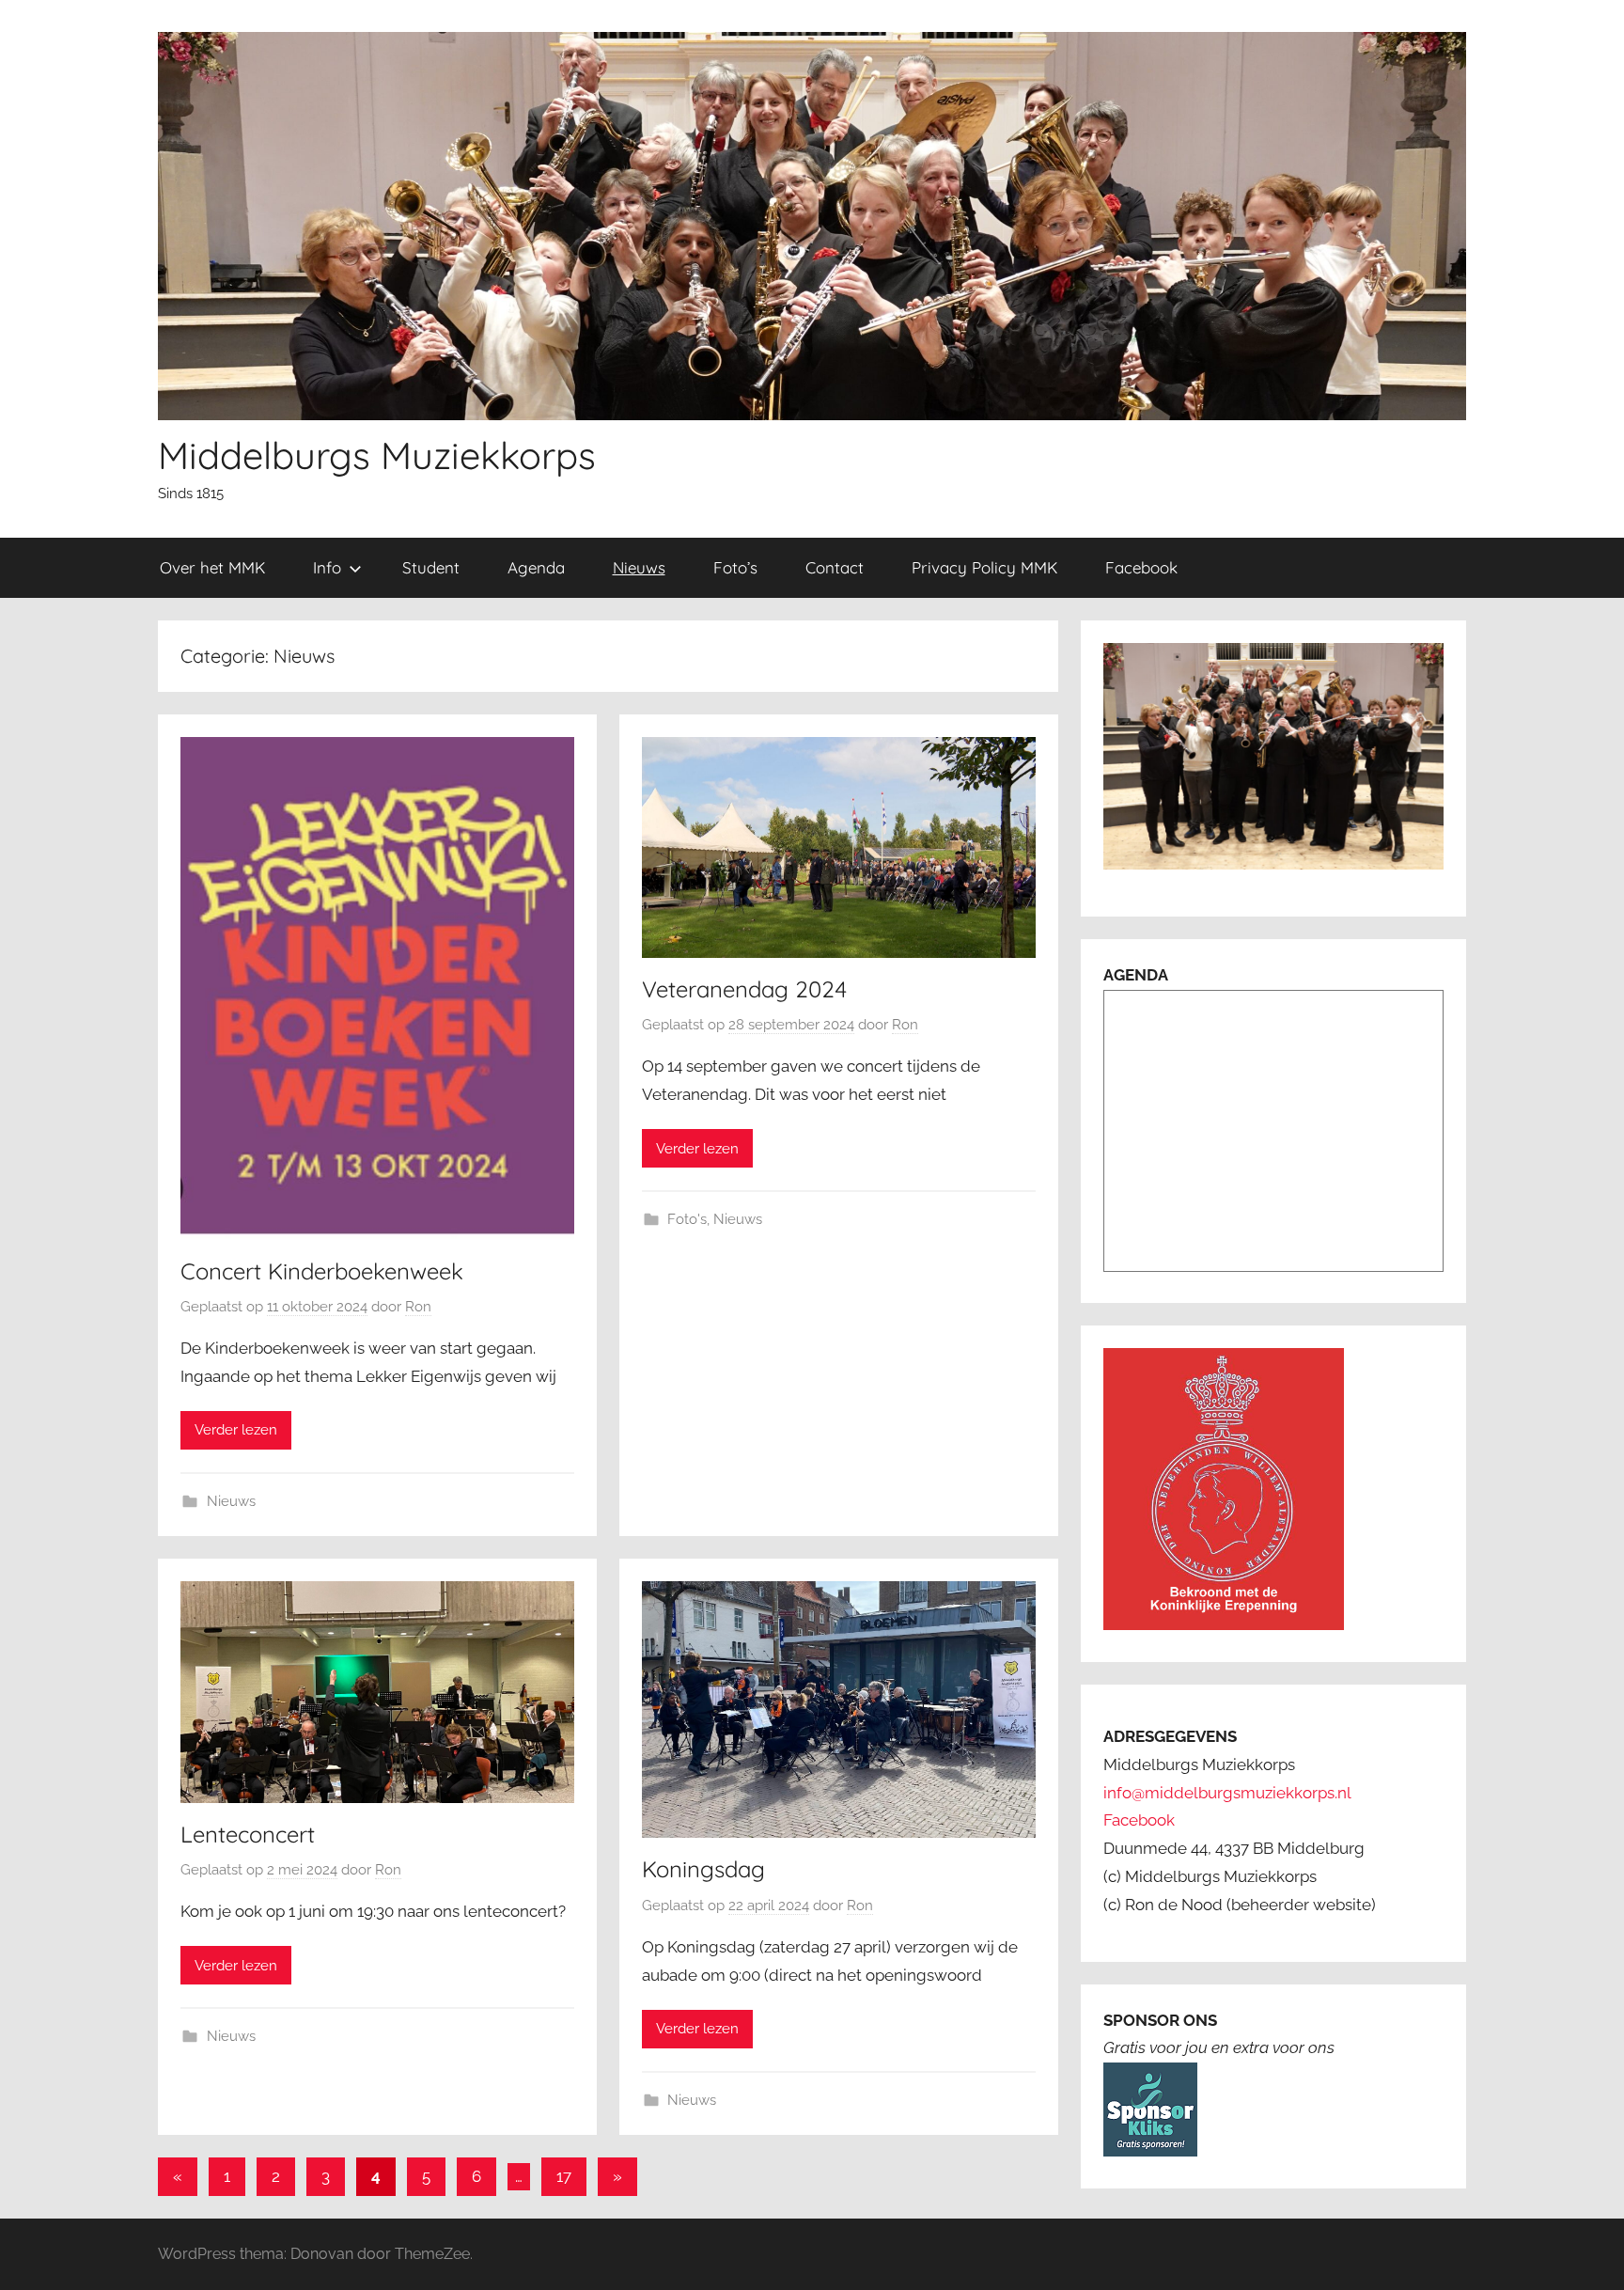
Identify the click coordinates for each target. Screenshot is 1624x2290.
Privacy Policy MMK (984, 567)
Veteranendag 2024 (744, 989)
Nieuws (639, 567)
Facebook (1141, 567)
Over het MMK (212, 567)
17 (564, 2176)
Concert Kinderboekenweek (322, 1271)
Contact (835, 567)
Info (327, 567)
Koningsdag (703, 1869)
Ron (418, 1307)
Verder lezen (236, 1430)
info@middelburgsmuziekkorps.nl (1227, 1793)
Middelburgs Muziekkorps (377, 455)
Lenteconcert (248, 1834)
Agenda (536, 567)
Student (431, 567)
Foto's (687, 1219)
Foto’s (735, 567)
